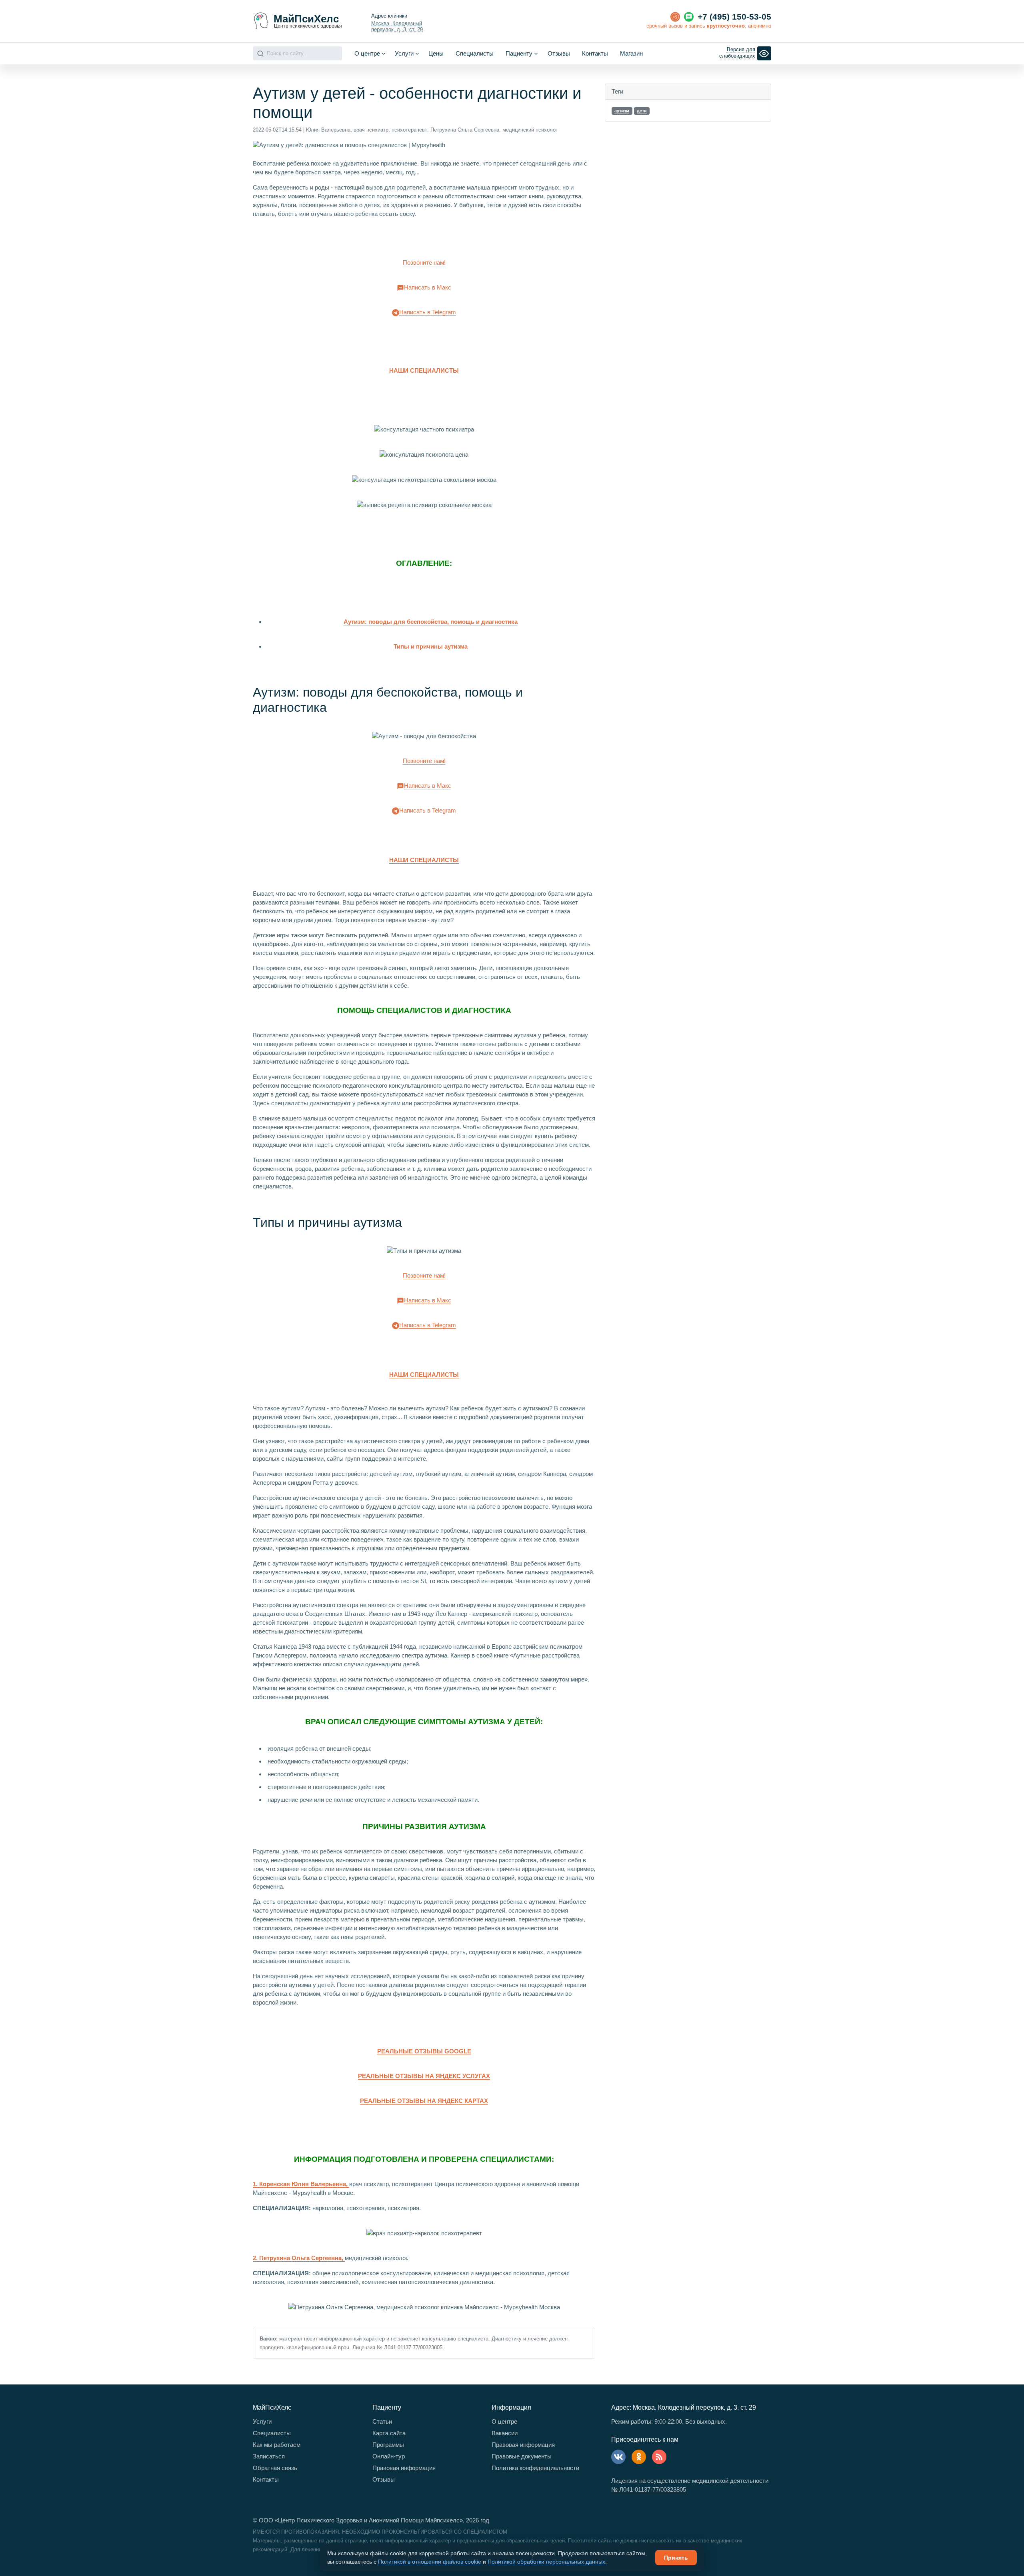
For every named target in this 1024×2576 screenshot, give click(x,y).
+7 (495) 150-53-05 (734, 17)
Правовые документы (522, 2456)
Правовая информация (404, 2468)
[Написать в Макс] (689, 17)
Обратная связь (275, 2468)
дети (642, 111)
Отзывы (559, 53)
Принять (676, 2558)
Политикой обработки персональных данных (546, 2562)
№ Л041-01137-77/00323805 (649, 2489)
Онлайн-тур (389, 2456)
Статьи (382, 2421)
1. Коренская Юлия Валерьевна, (301, 2184)
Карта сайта (389, 2433)
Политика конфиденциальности (535, 2468)
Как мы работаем (277, 2445)
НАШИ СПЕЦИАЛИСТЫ (424, 370)
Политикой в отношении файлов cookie (430, 2562)
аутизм (622, 111)
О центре (504, 2421)
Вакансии (505, 2433)
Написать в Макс (428, 287)
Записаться (269, 2456)
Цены (436, 53)
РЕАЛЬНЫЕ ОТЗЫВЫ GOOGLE (424, 2051)
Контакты (595, 53)
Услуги (262, 2421)
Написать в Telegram (428, 312)
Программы (388, 2445)
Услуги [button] (404, 53)
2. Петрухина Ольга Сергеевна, (299, 2258)
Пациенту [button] (519, 53)
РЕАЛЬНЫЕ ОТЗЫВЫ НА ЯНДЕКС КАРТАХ (424, 2101)
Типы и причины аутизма (431, 646)
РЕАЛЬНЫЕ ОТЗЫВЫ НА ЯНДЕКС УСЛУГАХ (424, 2076)
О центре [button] (367, 53)
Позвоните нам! (424, 263)
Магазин (631, 53)
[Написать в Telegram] (675, 17)
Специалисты (475, 53)
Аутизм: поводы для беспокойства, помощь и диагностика (431, 622)
